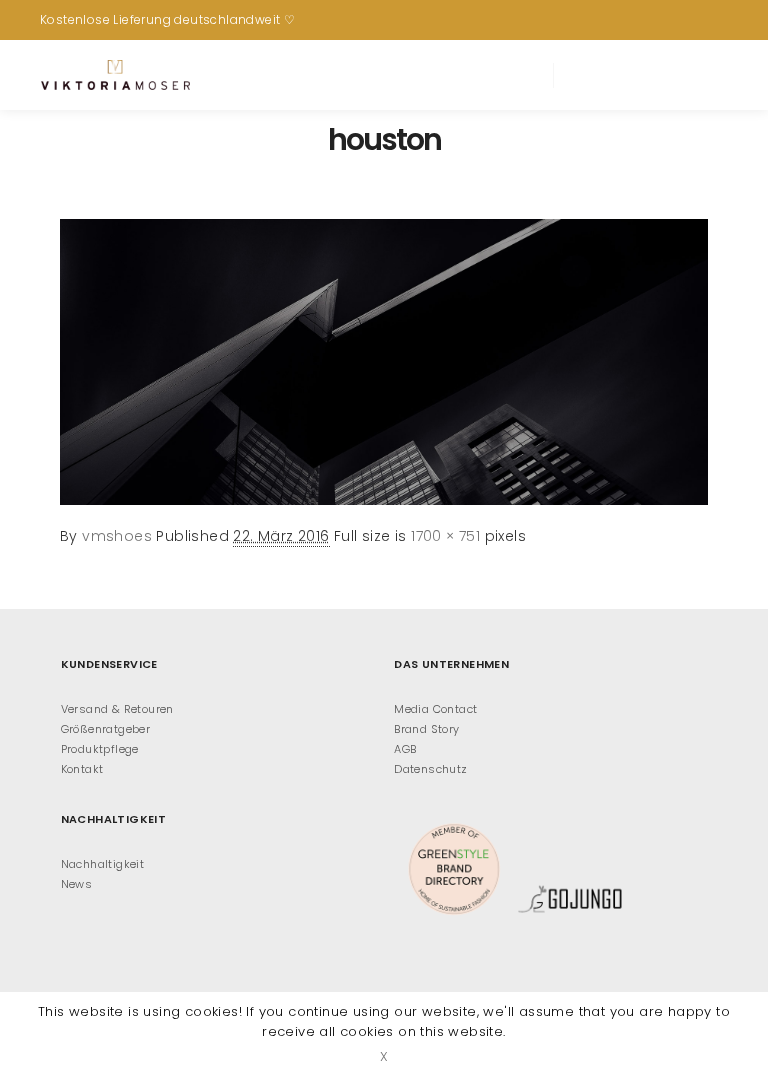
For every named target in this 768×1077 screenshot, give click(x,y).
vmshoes (117, 536)
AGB (405, 749)
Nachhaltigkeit (103, 864)
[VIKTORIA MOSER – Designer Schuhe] (115, 75)
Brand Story (426, 729)
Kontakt (82, 769)
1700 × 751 (445, 536)
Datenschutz (430, 769)
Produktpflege (100, 749)
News (77, 884)
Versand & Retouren (117, 709)
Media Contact (435, 709)
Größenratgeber (106, 729)
